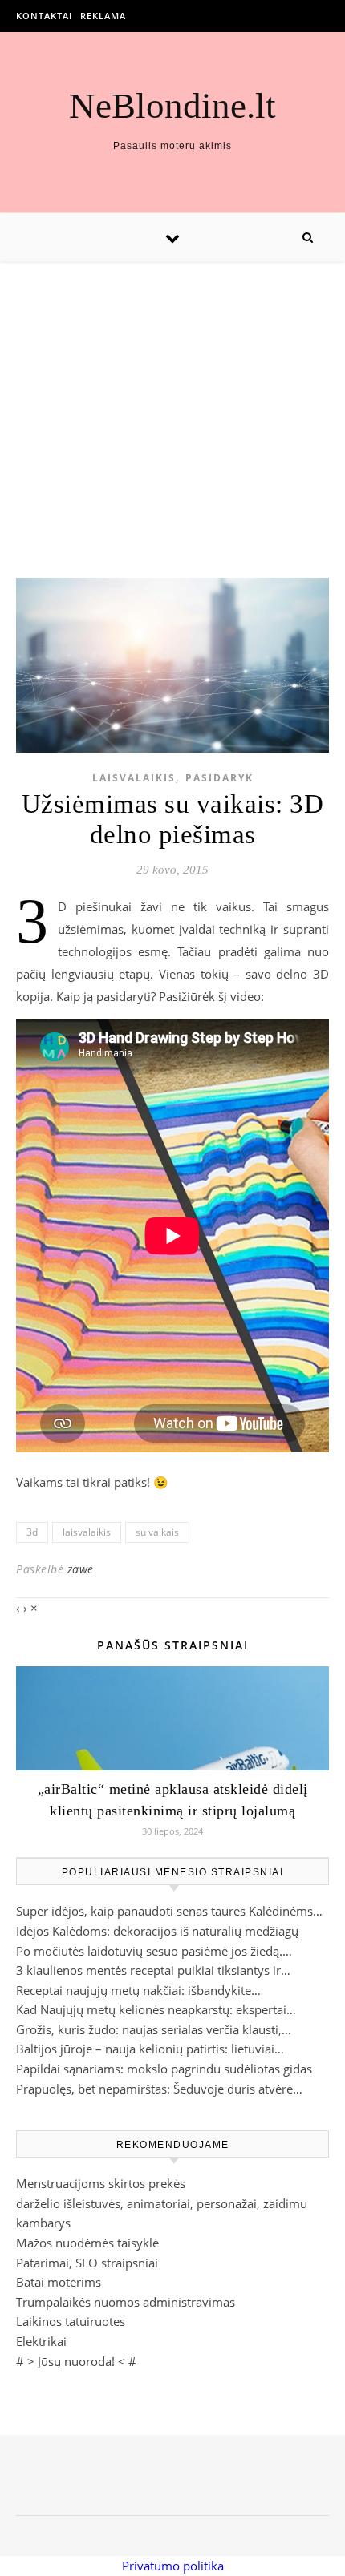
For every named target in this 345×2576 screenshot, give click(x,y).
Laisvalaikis (134, 778)
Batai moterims (59, 2282)
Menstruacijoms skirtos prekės (101, 2183)
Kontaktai (44, 16)
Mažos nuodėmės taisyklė (87, 2243)
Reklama (103, 16)
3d (32, 1532)
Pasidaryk (219, 778)
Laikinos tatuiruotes (71, 2321)
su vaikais (157, 1532)
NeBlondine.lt (172, 106)
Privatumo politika (173, 2566)
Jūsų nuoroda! (76, 2361)
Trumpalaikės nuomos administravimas (126, 2302)
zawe (81, 1569)
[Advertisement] (172, 404)
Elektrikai (41, 2341)
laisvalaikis (87, 1532)
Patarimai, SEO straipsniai (87, 2263)
